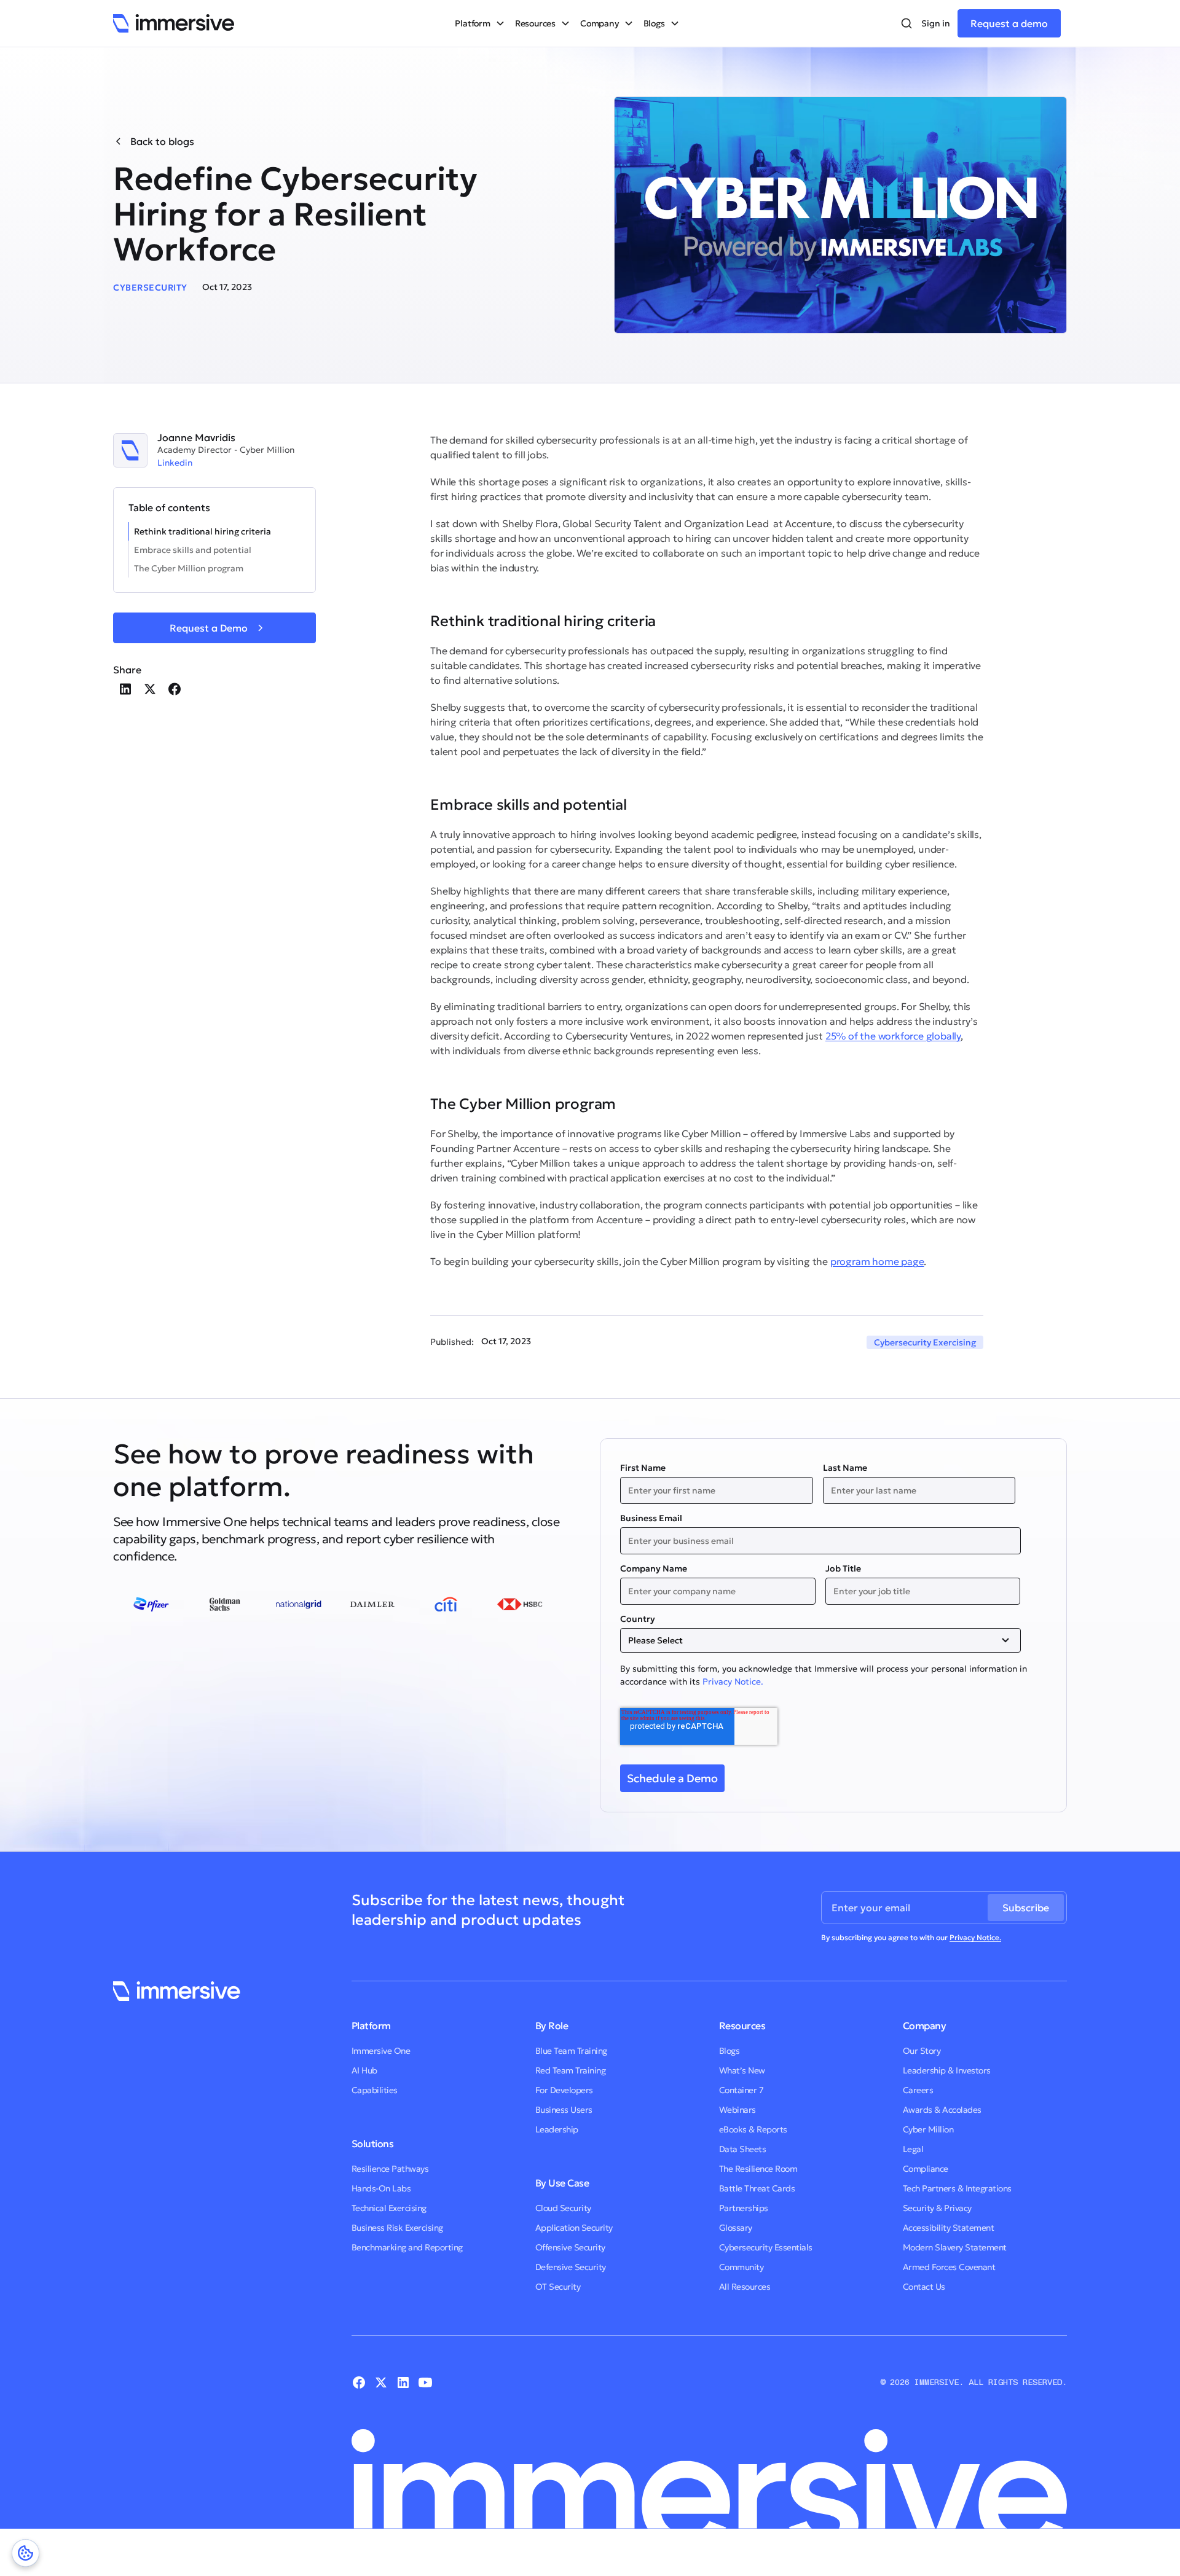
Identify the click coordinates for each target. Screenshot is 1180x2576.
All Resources (745, 2287)
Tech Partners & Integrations (957, 2188)
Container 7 (741, 2090)
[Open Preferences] (26, 2553)
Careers (918, 2090)
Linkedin (175, 463)
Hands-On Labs (381, 2188)
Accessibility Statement (949, 2228)
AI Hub (364, 2070)
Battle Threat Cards (757, 2188)
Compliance (926, 2169)
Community (741, 2267)
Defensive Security (571, 2267)
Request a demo (1009, 23)
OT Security (558, 2287)
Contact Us (924, 2287)
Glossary (736, 2228)
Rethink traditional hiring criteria (203, 531)
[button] (480, 23)
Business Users (564, 2110)
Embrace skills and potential (193, 550)
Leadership (557, 2129)
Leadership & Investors (947, 2070)
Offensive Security (570, 2247)
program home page (877, 1261)
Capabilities (375, 2090)
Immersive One (381, 2051)
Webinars (737, 2110)
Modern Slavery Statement (955, 2247)
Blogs (730, 2051)
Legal (913, 2149)
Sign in (936, 23)
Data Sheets (743, 2149)
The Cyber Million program (189, 568)
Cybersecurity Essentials (766, 2247)
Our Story (922, 2051)
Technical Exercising (389, 2208)
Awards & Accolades (942, 2110)
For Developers (564, 2090)
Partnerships (744, 2208)
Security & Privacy (937, 2208)
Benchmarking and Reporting (407, 2247)
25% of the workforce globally (893, 1036)
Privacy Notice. (733, 1681)
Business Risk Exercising (397, 2228)
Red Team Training (571, 2070)
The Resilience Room (758, 2169)
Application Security (574, 2228)
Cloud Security (563, 2208)
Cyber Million (928, 2129)
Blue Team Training (571, 2051)
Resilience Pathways (390, 2169)
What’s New (742, 2070)
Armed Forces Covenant (949, 2267)
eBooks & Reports (753, 2129)
